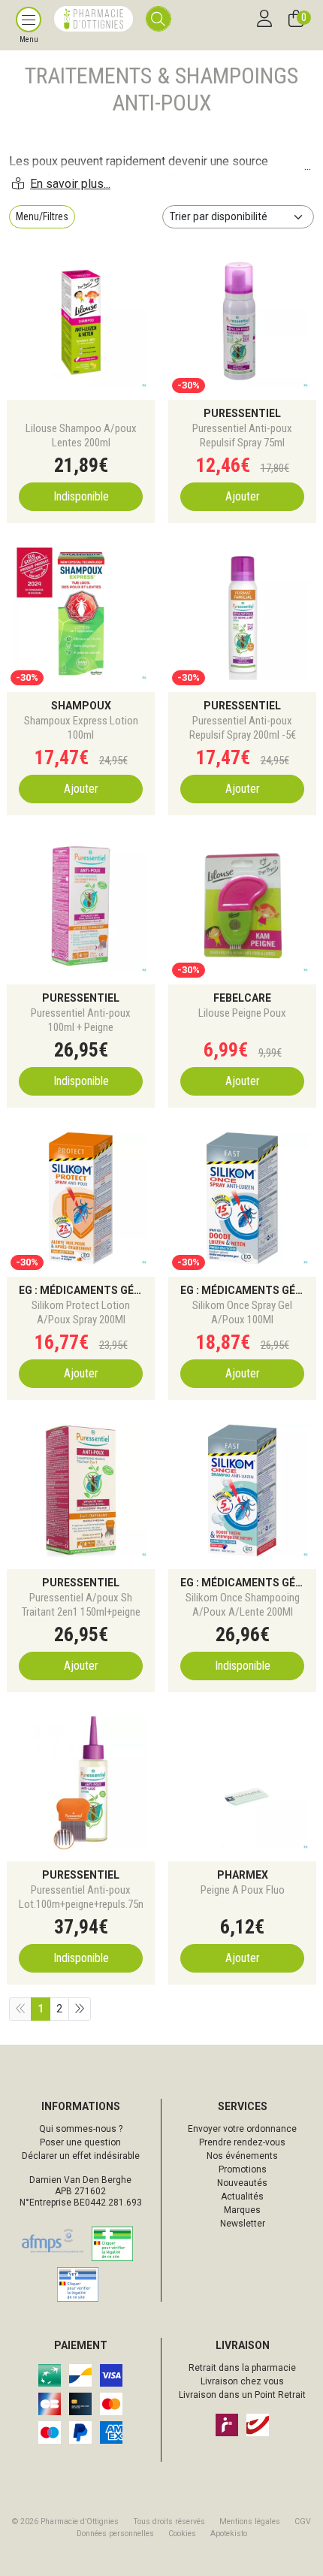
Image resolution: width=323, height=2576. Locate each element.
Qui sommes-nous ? (81, 2129)
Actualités (242, 2197)
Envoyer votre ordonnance (242, 2129)
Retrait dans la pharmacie (242, 2368)
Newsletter (243, 2224)
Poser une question (80, 2142)
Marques (242, 2210)
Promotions (243, 2169)
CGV (303, 2522)
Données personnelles (115, 2534)
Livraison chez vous (242, 2381)
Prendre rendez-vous (242, 2142)
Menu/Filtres (42, 216)
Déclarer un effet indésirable (81, 2156)
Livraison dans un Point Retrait (242, 2395)
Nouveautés (242, 2183)
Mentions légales (250, 2522)
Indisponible (81, 496)
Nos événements (242, 2156)
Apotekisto (229, 2534)
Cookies (182, 2534)
